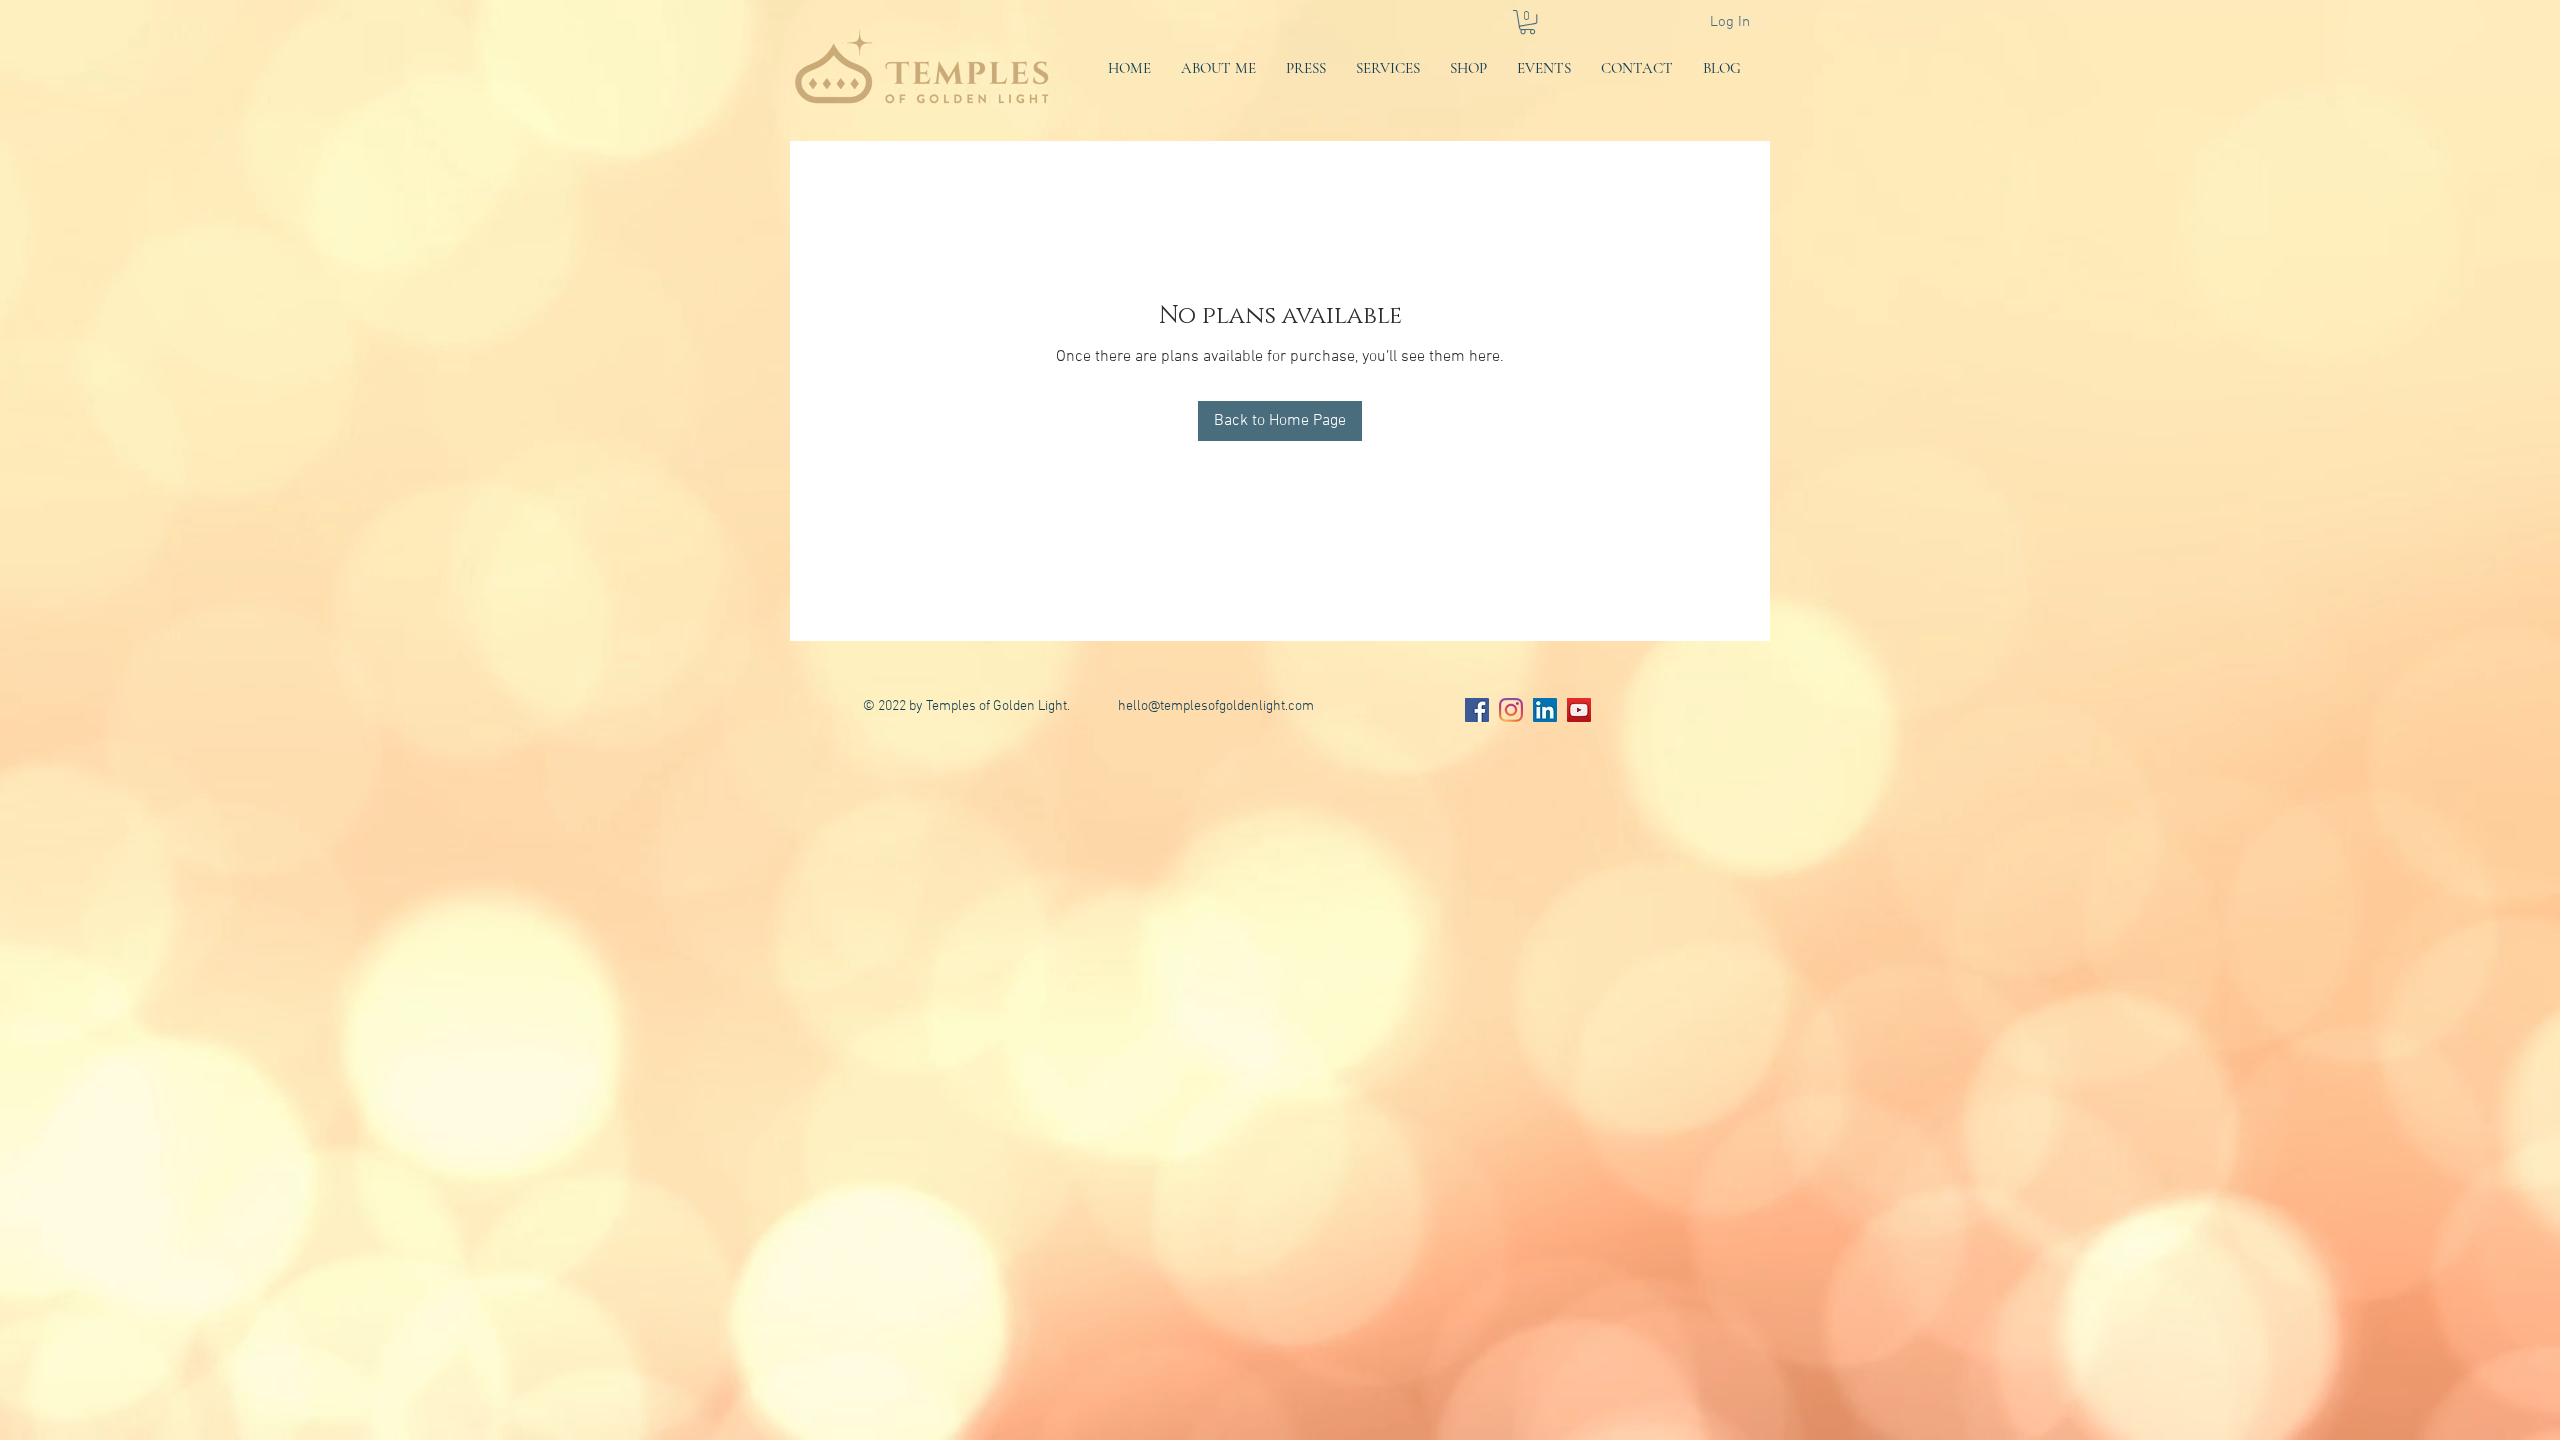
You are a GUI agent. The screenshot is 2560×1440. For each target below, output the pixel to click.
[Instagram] (1511, 710)
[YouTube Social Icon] (1579, 710)
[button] (1527, 22)
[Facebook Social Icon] (1477, 710)
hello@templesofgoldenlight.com (1216, 706)
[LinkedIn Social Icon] (1545, 710)
